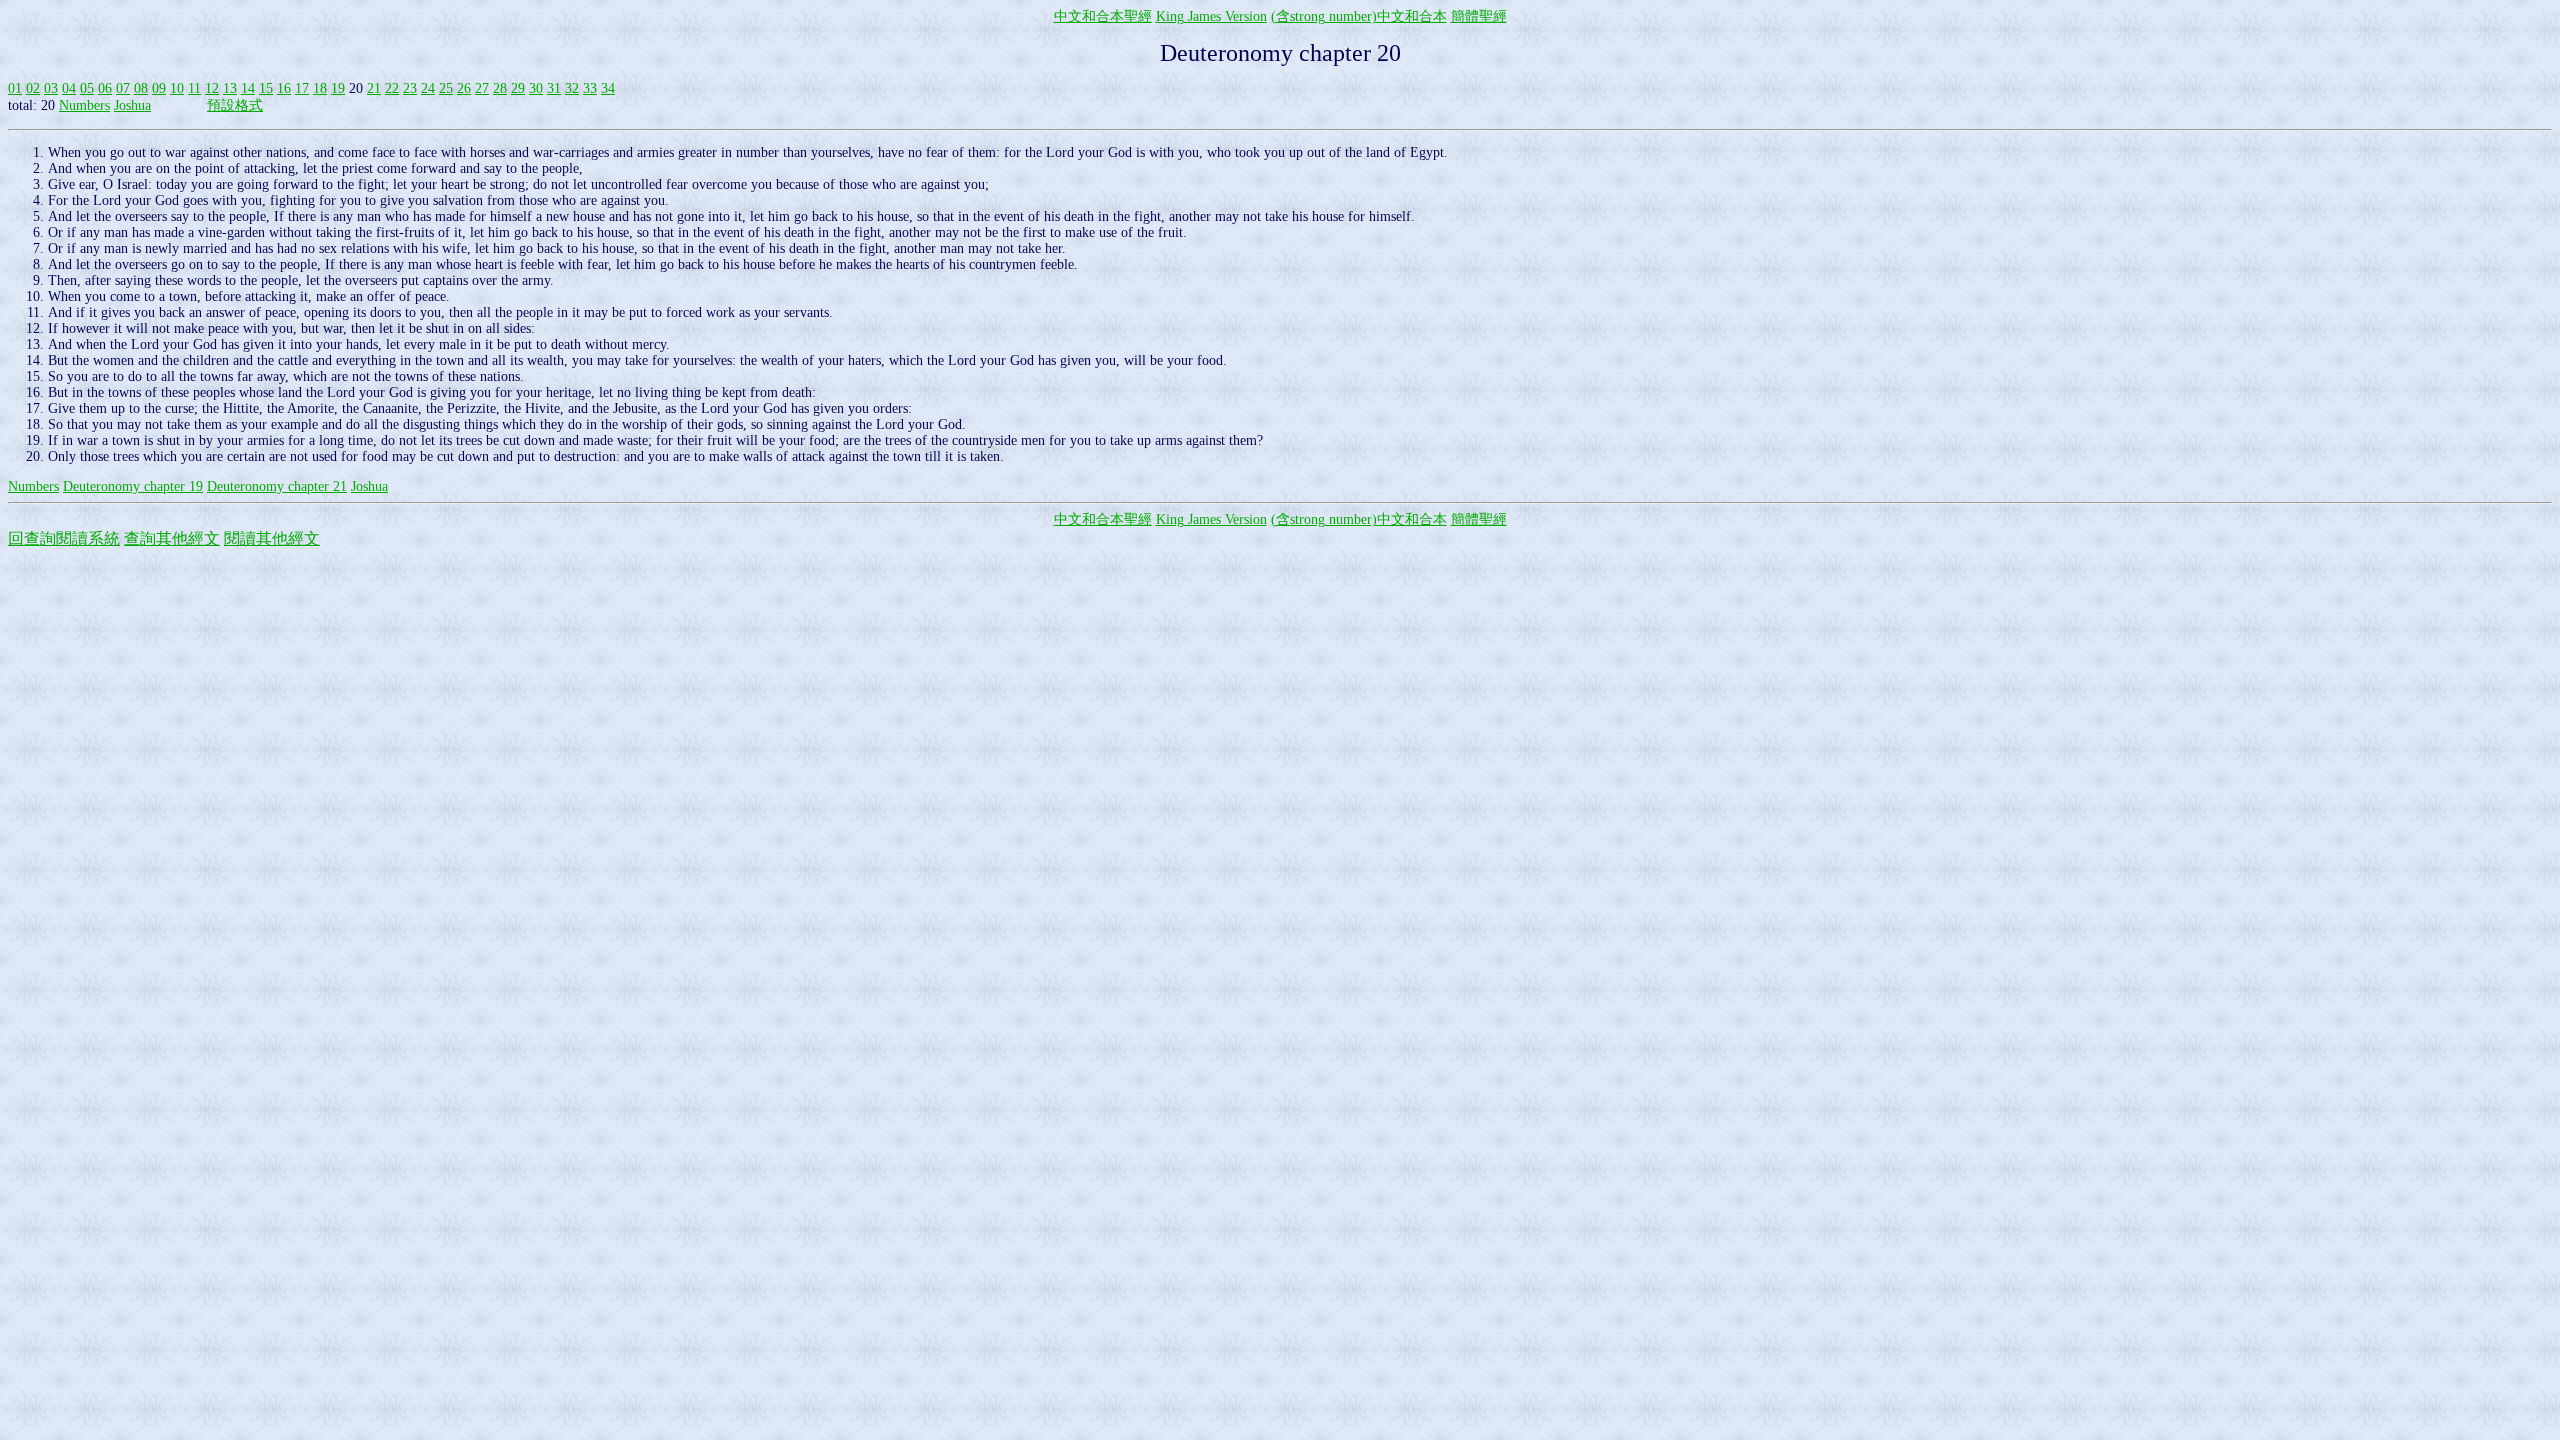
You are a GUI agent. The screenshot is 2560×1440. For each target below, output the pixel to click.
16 (284, 88)
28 (500, 88)
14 (248, 88)
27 (482, 88)
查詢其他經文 (172, 538)
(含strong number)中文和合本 (1359, 16)
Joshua (132, 105)
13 (230, 88)
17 (302, 88)
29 (518, 88)
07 (123, 88)
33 (590, 88)
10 (177, 88)
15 (266, 88)
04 (69, 88)
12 (212, 88)
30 (536, 88)
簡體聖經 (1479, 16)
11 (194, 88)
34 (608, 88)
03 (51, 88)
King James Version (1211, 16)
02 (33, 88)
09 (159, 88)
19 (338, 88)
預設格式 (235, 105)
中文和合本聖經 (1103, 16)
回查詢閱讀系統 (64, 538)
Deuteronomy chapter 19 (133, 486)
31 (554, 88)
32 (572, 88)
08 (141, 88)
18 (320, 88)
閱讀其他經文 (272, 538)
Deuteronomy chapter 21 (277, 486)
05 (87, 88)
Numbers (84, 105)
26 (464, 88)
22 (392, 88)
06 (105, 88)
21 (374, 88)
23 (410, 88)
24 (428, 88)
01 (15, 88)
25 (446, 88)
